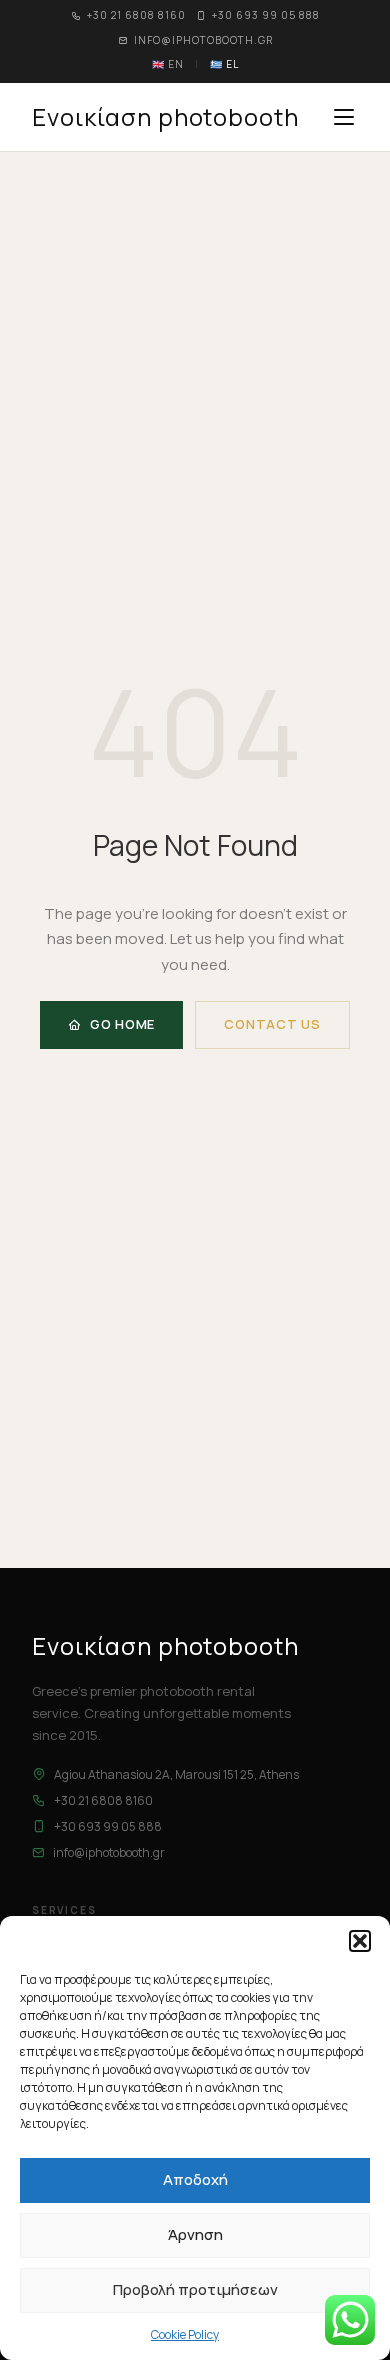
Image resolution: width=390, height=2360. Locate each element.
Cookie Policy (185, 2334)
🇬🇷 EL (224, 64)
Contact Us (272, 1024)
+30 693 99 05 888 (266, 15)
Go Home (122, 1024)
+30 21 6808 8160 (136, 15)
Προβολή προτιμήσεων (195, 2289)
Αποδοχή (195, 2179)
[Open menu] (344, 117)
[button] (360, 1941)
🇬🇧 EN (168, 64)
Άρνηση (195, 2234)
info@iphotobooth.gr (203, 40)
